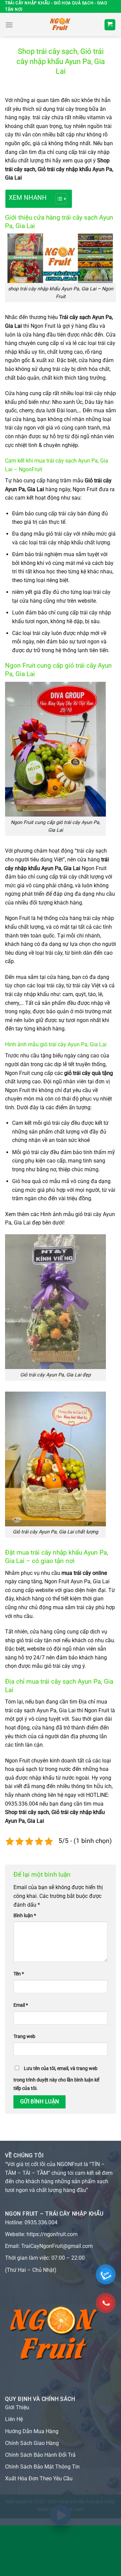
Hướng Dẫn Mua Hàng (32, 2431)
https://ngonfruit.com (52, 2234)
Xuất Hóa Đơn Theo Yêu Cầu (39, 2478)
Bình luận (25, 1916)
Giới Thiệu (17, 2407)
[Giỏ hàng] (110, 25)
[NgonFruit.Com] (61, 25)
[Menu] (9, 25)
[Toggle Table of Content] (58, 199)
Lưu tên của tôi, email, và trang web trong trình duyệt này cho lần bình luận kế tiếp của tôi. (56, 2079)
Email (21, 2005)
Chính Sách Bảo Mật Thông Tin (42, 2467)
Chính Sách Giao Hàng (32, 2443)
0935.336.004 (41, 2222)
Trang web (24, 2037)
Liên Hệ (14, 2419)
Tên (19, 1974)
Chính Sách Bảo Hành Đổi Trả (40, 2455)
